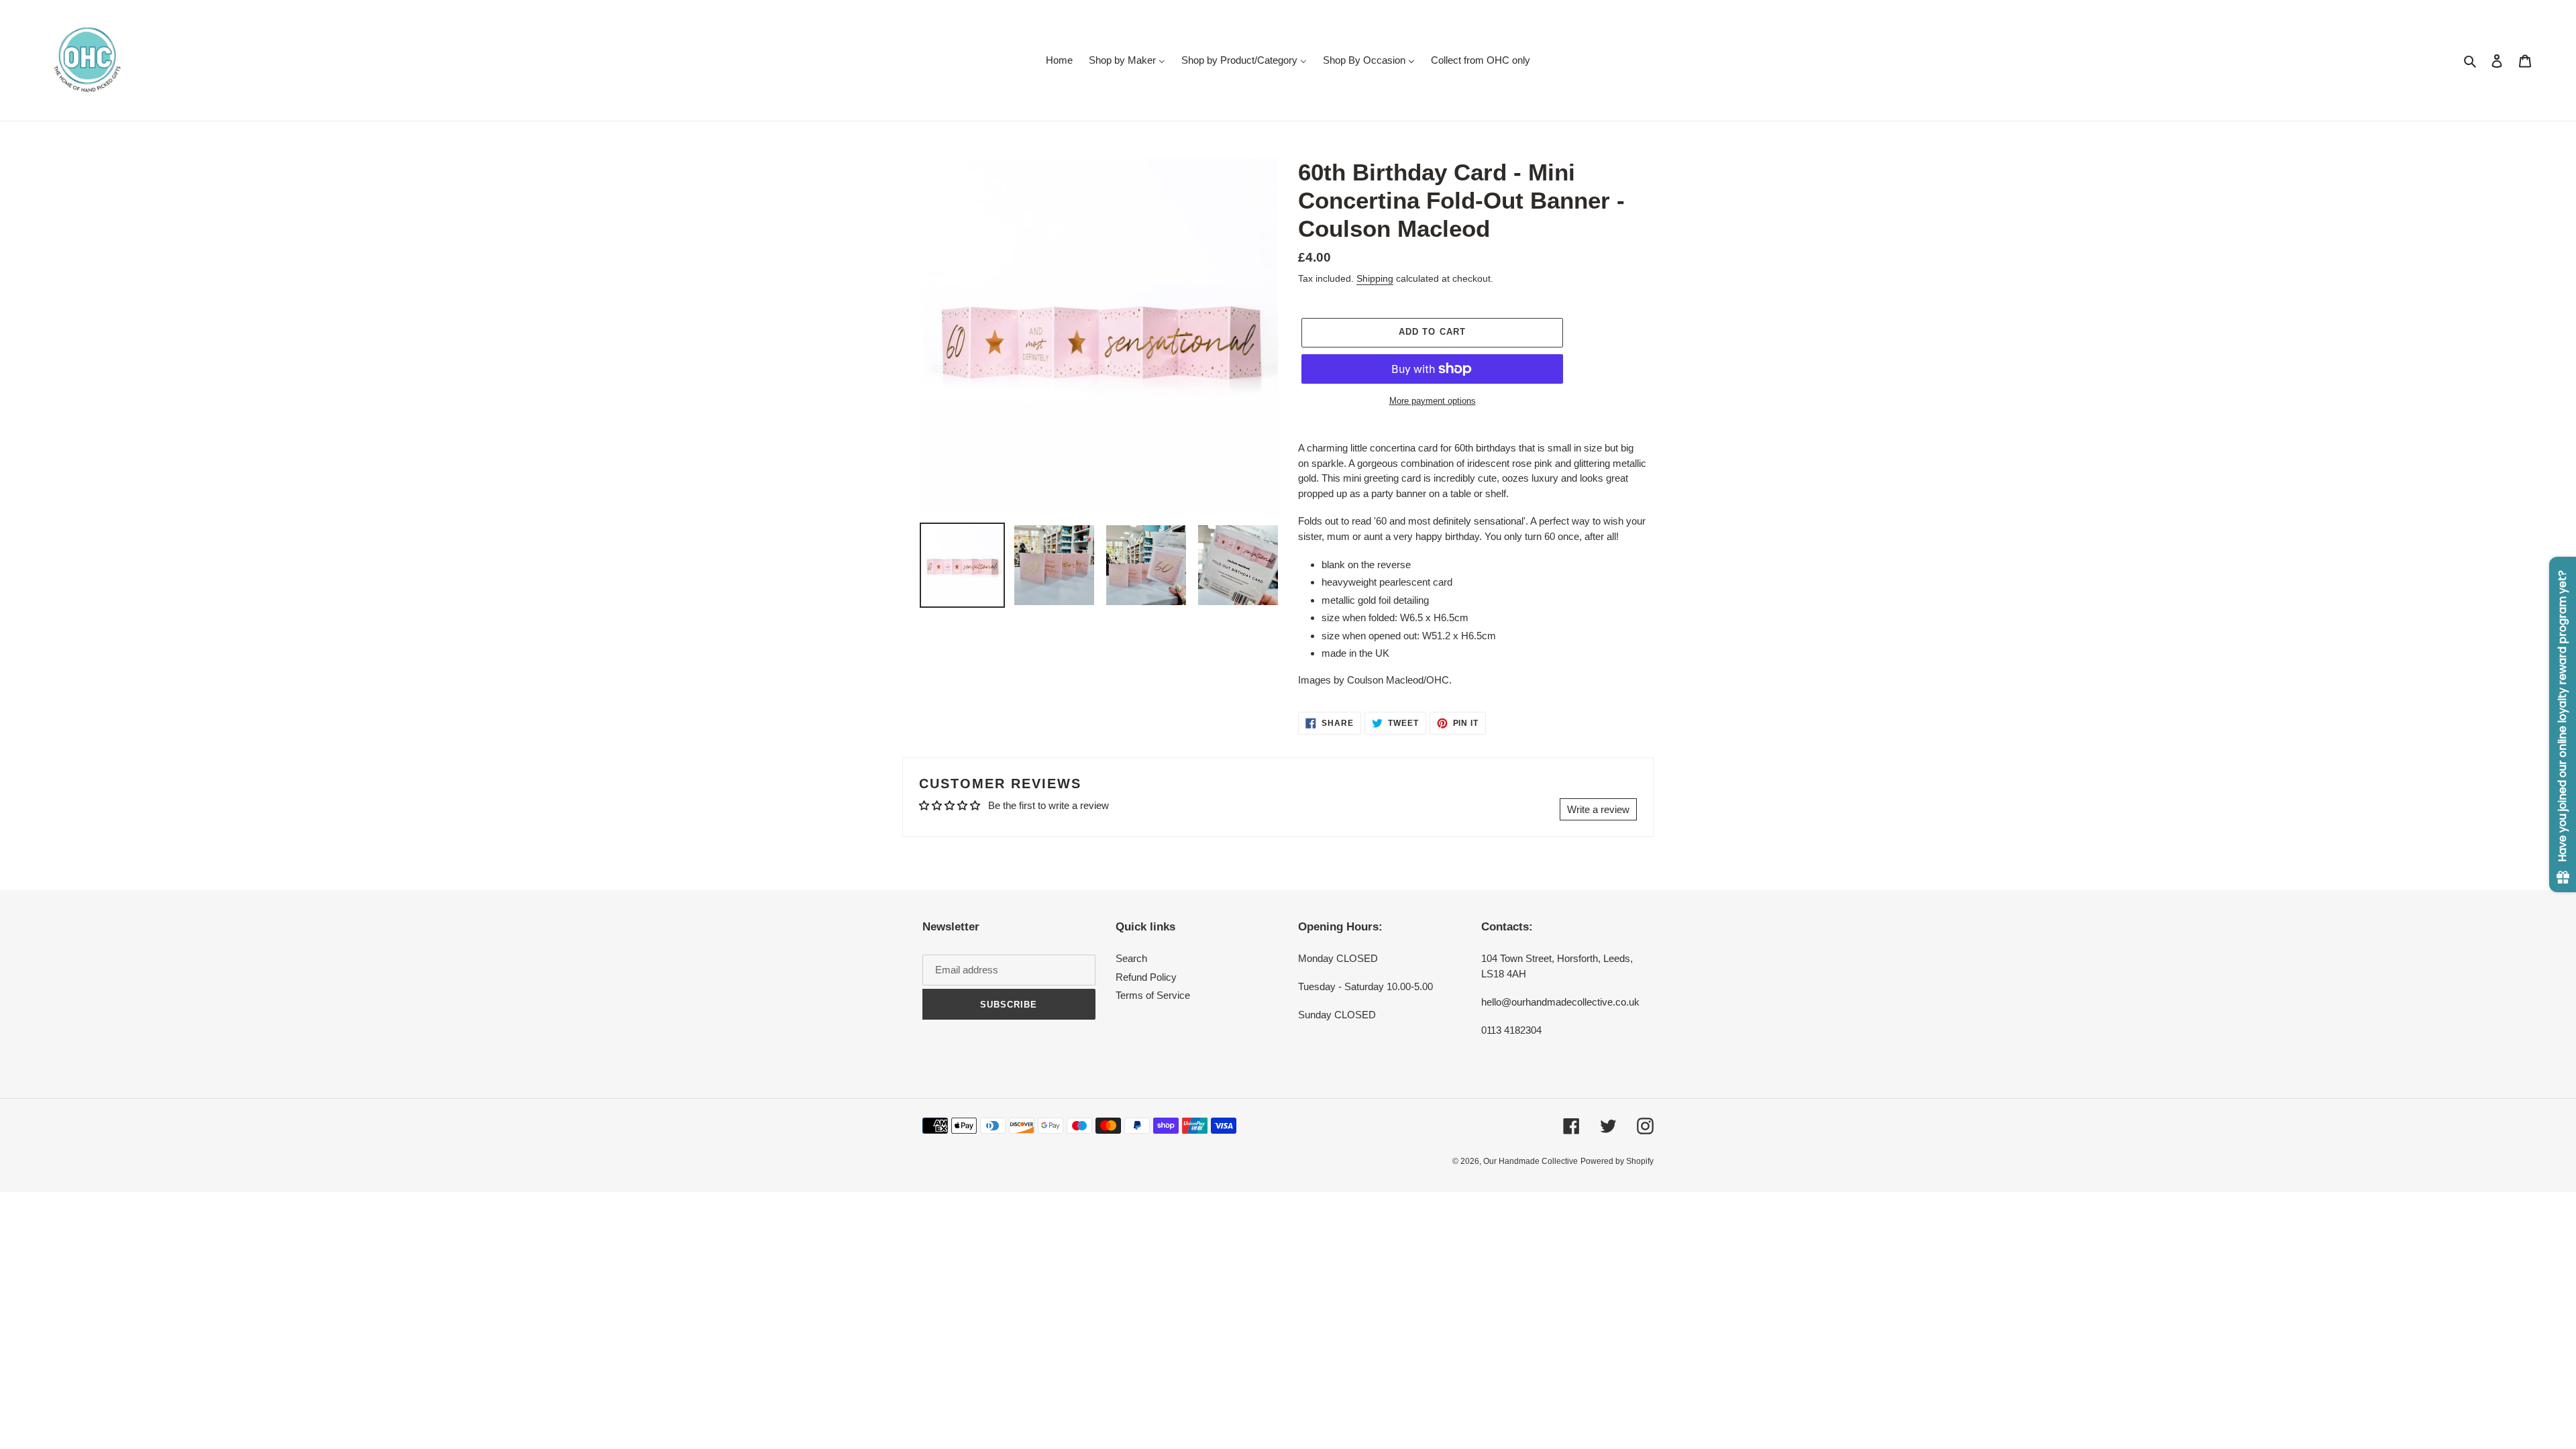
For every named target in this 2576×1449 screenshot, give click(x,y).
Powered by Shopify (1617, 1161)
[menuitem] (1059, 60)
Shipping (1375, 278)
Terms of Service (1153, 995)
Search (1131, 958)
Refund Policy (1146, 977)
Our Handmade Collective (1531, 1161)
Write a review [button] (1598, 809)
